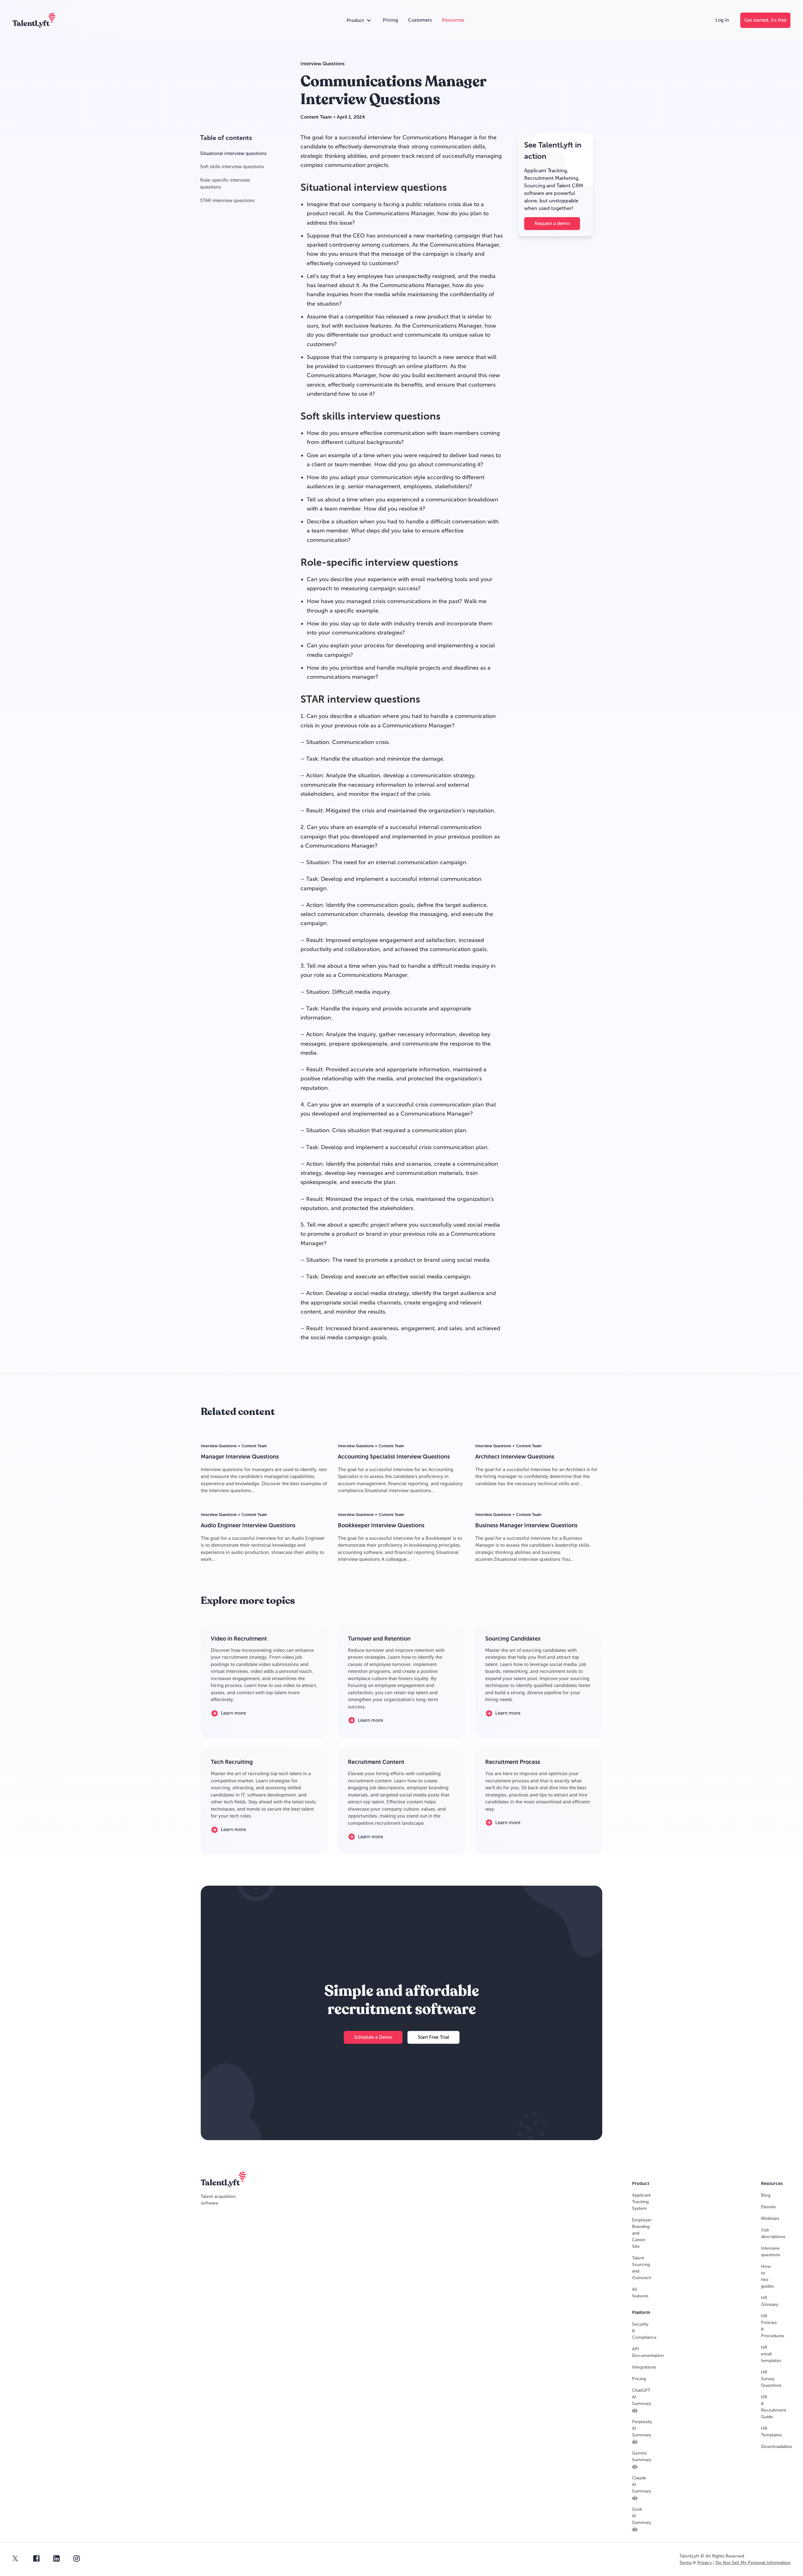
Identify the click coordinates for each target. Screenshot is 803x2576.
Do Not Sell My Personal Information (753, 2563)
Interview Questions (323, 64)
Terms (686, 2563)
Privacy (705, 2563)
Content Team (316, 117)
